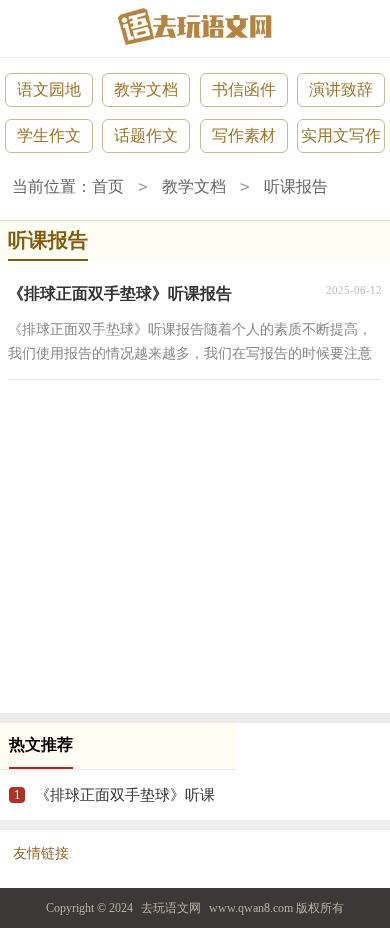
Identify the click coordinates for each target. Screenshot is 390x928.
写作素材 (244, 135)
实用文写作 (341, 135)
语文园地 (49, 89)
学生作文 (49, 135)
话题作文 (146, 135)
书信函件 (244, 89)
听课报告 (296, 186)
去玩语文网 (171, 908)
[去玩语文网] (195, 26)
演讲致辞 (341, 89)
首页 (108, 186)
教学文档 (146, 89)
